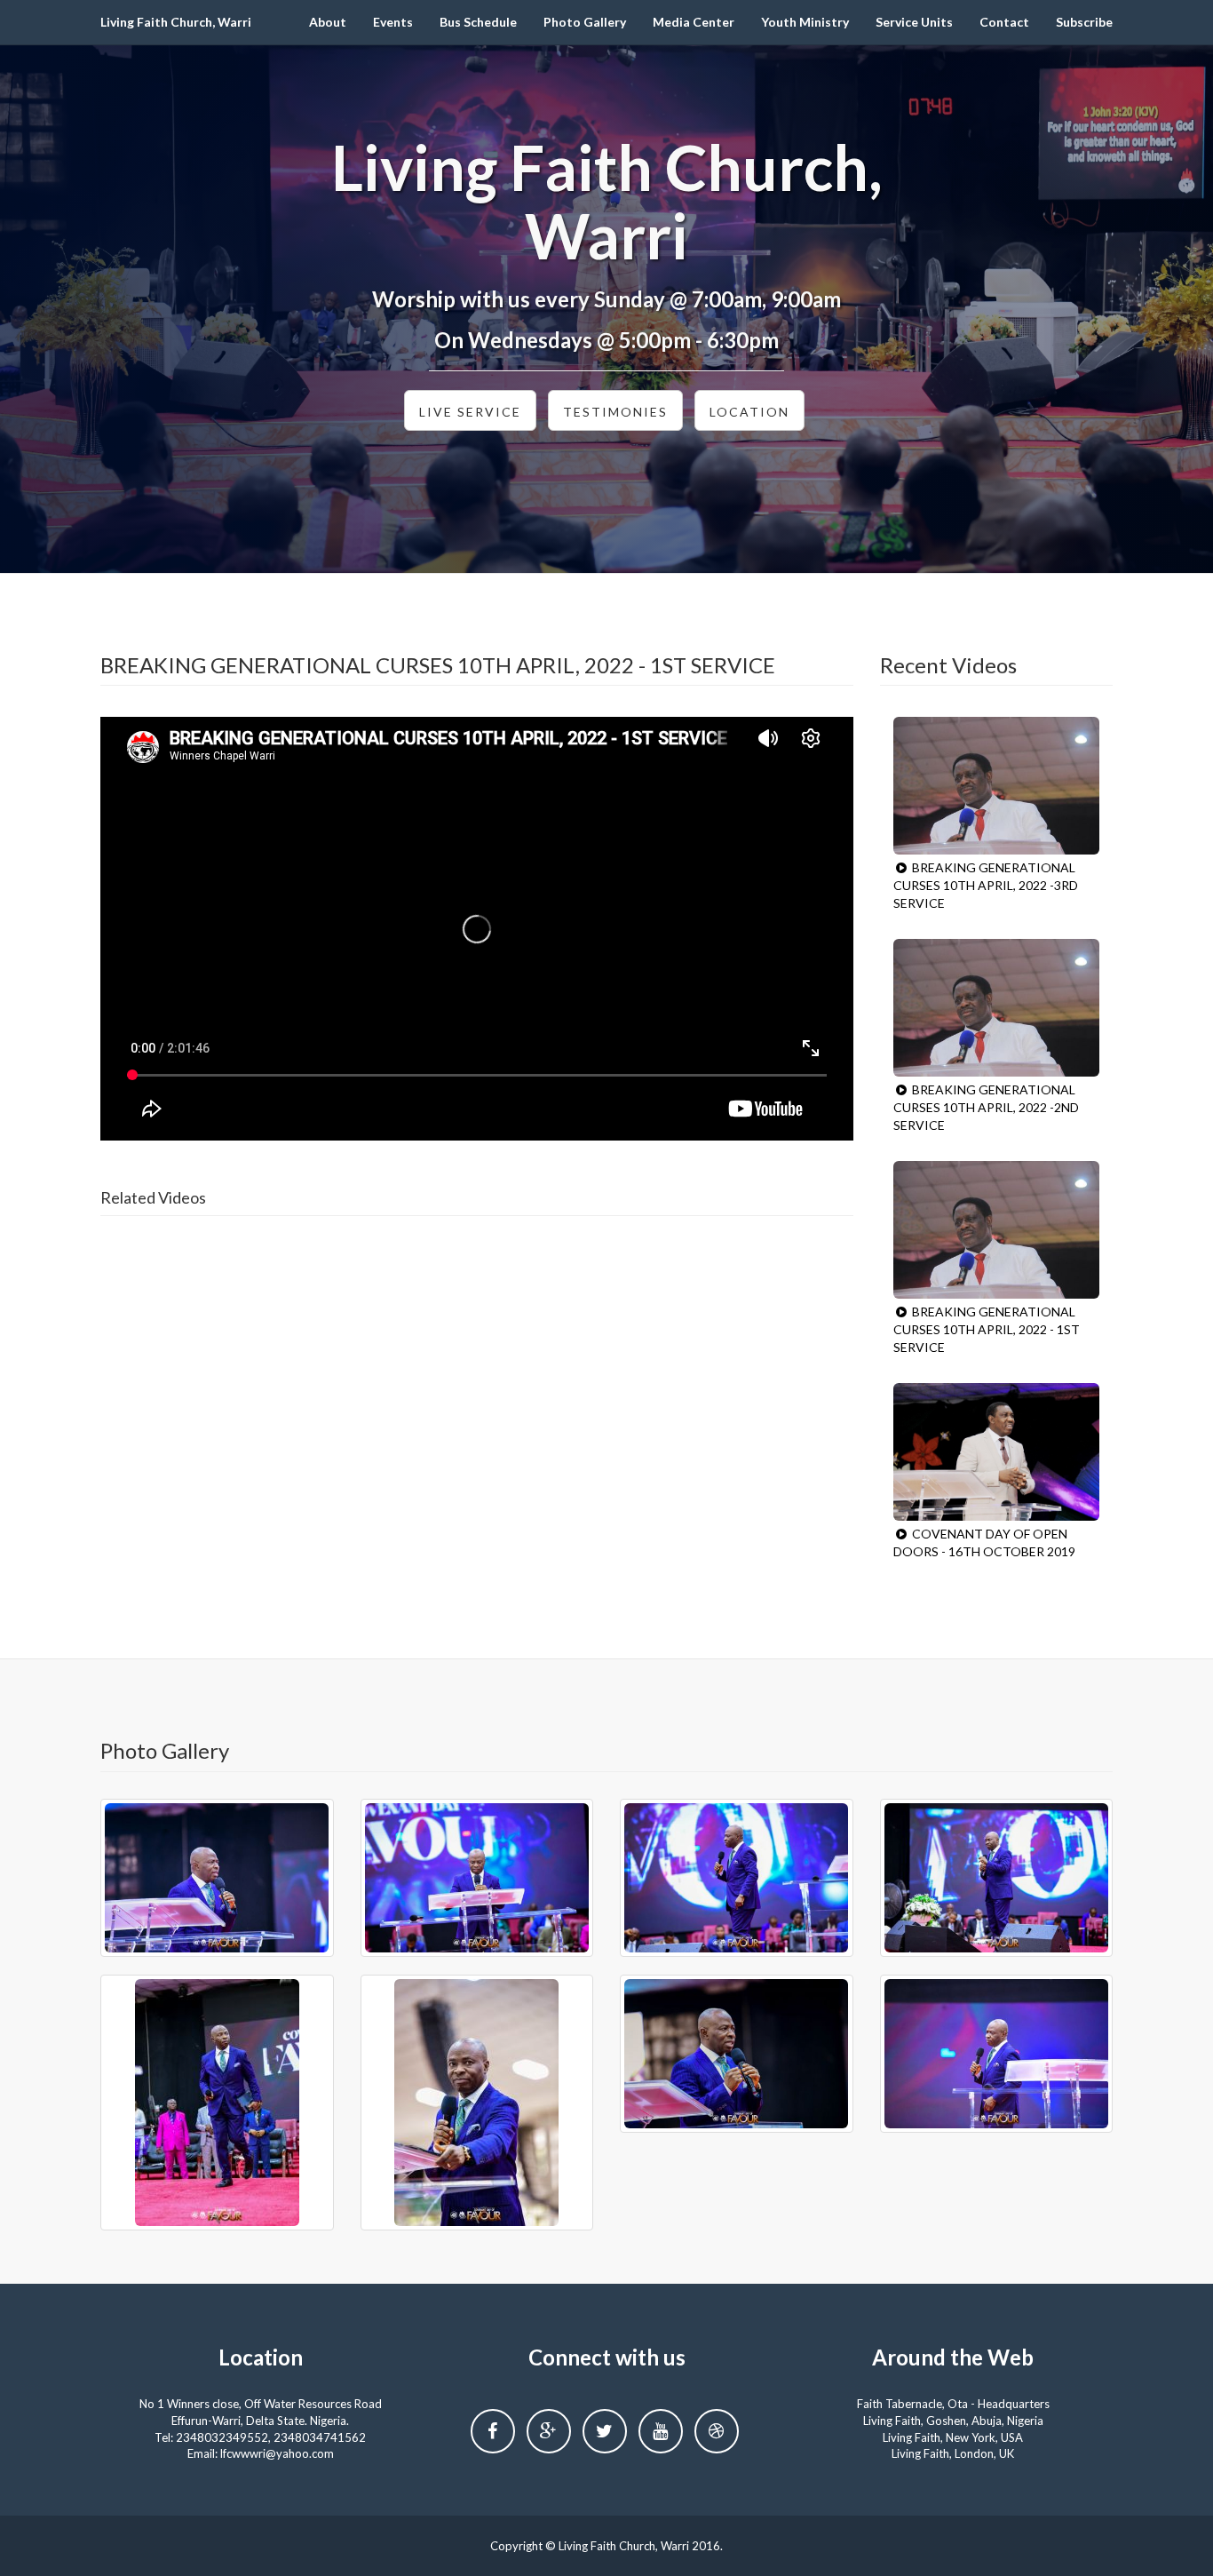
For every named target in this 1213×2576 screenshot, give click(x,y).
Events (393, 22)
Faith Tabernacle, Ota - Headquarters (953, 2404)
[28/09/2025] (217, 1878)
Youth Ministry (805, 22)
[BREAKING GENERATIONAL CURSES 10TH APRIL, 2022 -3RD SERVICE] (997, 786)
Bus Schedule (478, 22)
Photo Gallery (585, 22)
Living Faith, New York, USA (953, 2437)
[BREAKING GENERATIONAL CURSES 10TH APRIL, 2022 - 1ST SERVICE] (997, 1230)
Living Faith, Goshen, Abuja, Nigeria (953, 2421)
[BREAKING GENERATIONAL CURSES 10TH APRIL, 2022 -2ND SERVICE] (997, 1008)
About (328, 22)
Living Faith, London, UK (953, 2453)
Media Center (694, 22)
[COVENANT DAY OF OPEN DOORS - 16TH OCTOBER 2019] (997, 1452)
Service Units (914, 22)
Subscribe (1084, 22)
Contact (1004, 22)
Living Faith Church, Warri (176, 22)
